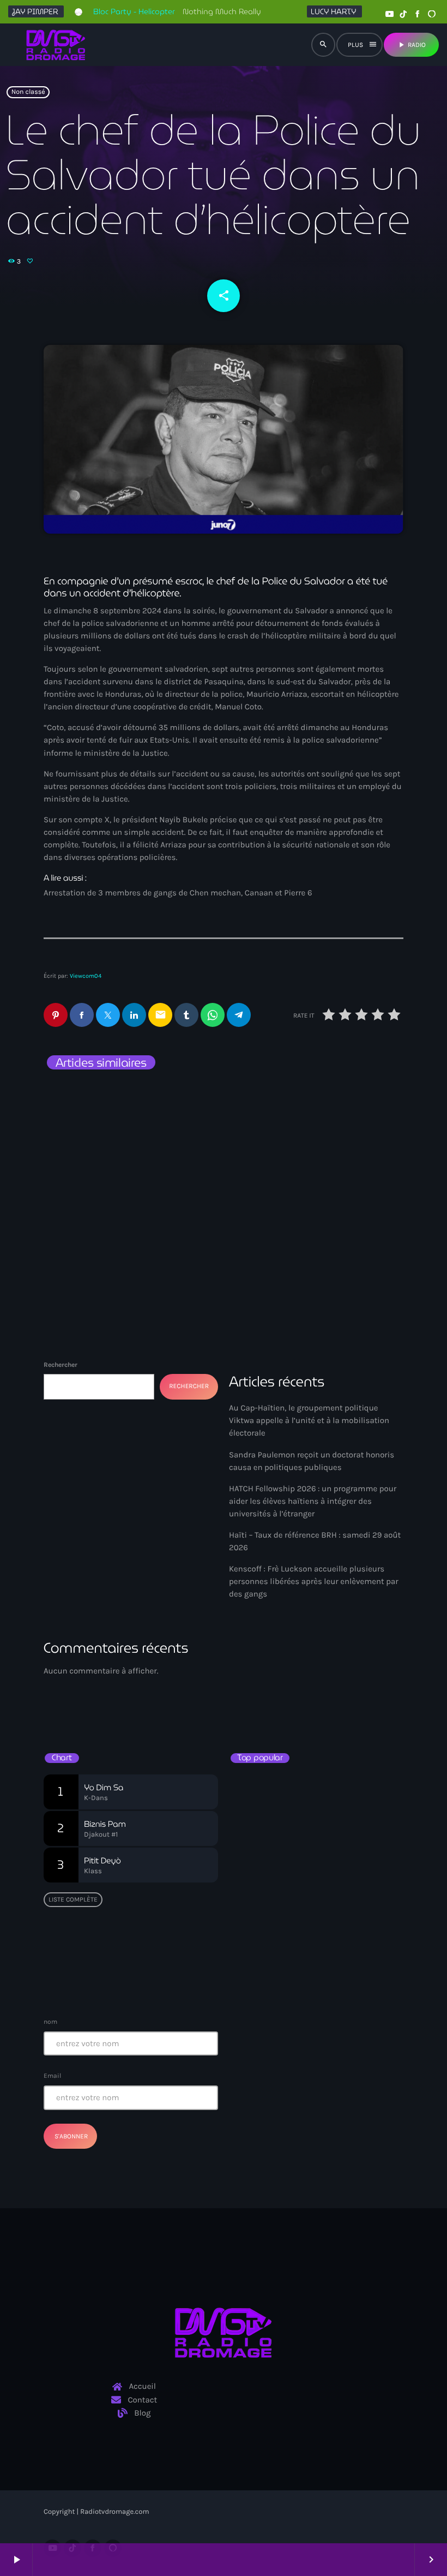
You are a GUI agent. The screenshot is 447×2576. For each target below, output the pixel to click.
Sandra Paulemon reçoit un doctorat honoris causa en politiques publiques (119, 1125)
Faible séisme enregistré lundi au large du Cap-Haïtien (312, 1885)
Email (52, 2076)
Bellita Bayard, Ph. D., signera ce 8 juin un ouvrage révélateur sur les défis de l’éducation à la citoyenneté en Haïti (335, 1793)
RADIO (411, 45)
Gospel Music (264, 1683)
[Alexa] (432, 14)
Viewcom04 (86, 976)
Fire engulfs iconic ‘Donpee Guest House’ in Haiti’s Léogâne (328, 1931)
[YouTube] (389, 14)
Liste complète (73, 1899)
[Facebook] (418, 14)
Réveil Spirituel (271, 1702)
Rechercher (61, 1365)
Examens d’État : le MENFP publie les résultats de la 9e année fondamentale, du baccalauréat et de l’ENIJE (317, 1839)
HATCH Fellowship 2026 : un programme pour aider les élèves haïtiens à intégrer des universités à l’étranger (313, 1501)
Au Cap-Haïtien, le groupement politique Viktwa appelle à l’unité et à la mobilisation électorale (312, 1131)
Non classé (28, 92)
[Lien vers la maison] (56, 45)
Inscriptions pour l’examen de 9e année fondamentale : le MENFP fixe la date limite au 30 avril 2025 (334, 1977)
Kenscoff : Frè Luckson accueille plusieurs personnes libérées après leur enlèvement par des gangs (314, 1581)
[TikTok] (403, 14)
